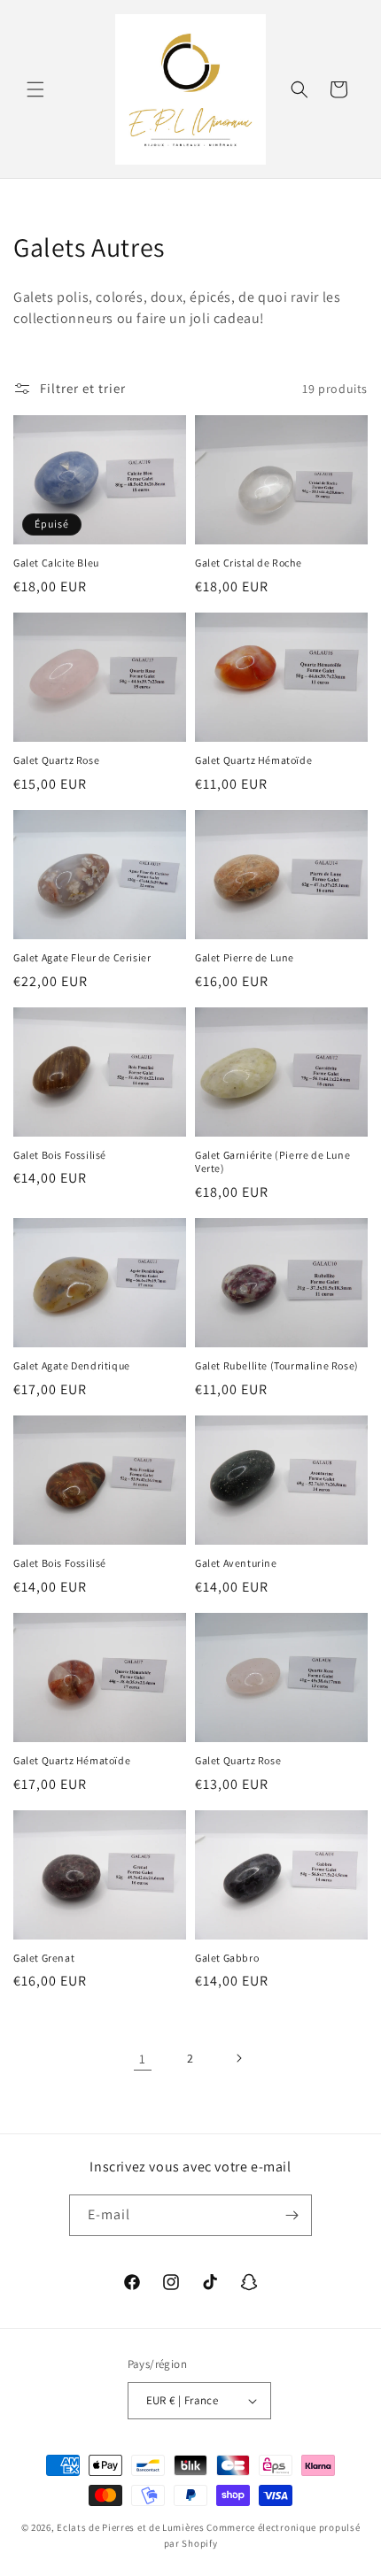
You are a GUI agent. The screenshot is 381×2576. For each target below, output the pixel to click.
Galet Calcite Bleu (56, 563)
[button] (35, 89)
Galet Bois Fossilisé (60, 1155)
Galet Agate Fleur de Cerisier (82, 957)
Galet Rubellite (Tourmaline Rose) (277, 1365)
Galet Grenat (44, 1958)
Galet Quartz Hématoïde (253, 760)
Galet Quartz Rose (56, 760)
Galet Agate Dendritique (72, 1365)
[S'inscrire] (292, 2215)
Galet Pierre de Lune (245, 957)
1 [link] (143, 2059)
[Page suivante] (238, 2058)
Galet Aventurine (236, 1563)
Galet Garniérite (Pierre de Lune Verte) (272, 1162)
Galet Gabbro (227, 1958)
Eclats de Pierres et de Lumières (130, 2527)
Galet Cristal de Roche (248, 563)
